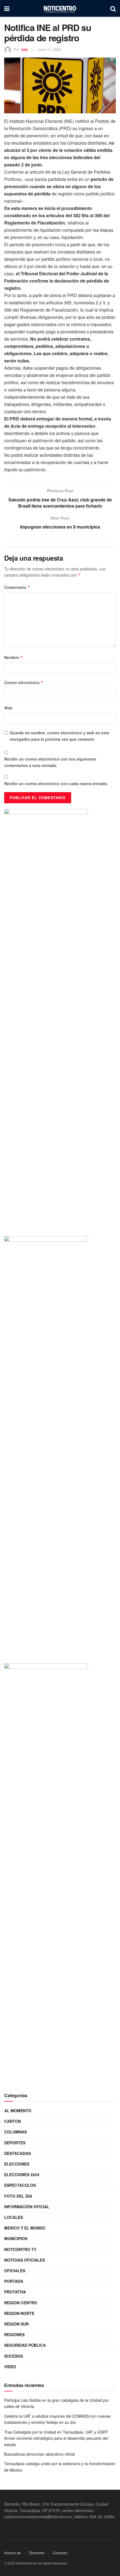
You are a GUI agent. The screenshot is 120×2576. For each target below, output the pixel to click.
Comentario (17, 587)
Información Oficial (27, 2207)
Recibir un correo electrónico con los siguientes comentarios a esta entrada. (50, 762)
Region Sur (16, 2324)
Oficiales (15, 2271)
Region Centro (21, 2303)
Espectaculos (20, 2185)
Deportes (15, 2143)
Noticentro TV (20, 2249)
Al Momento (18, 2111)
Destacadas (17, 2153)
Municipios (16, 2238)
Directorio (37, 2553)
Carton (13, 2121)
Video (10, 2367)
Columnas (15, 2132)
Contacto (60, 2553)
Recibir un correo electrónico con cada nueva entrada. (56, 783)
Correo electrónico (24, 682)
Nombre (14, 657)
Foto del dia (18, 2196)
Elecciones (17, 2164)
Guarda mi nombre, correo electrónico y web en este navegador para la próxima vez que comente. (60, 736)
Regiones (14, 2334)
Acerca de (12, 2553)
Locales (14, 2217)
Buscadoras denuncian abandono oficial (39, 2454)
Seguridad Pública (25, 2345)
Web (8, 708)
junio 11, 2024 (50, 49)
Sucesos (14, 2356)
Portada (14, 2281)
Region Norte (19, 2313)
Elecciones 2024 (22, 2174)
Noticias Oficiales (25, 2260)
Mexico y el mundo (25, 2228)
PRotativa (15, 2292)
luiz (25, 49)
